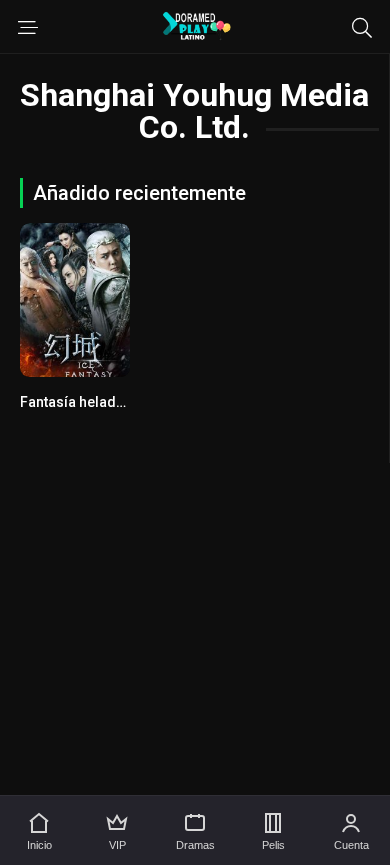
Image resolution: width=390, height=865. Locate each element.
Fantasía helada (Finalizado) (113, 402)
